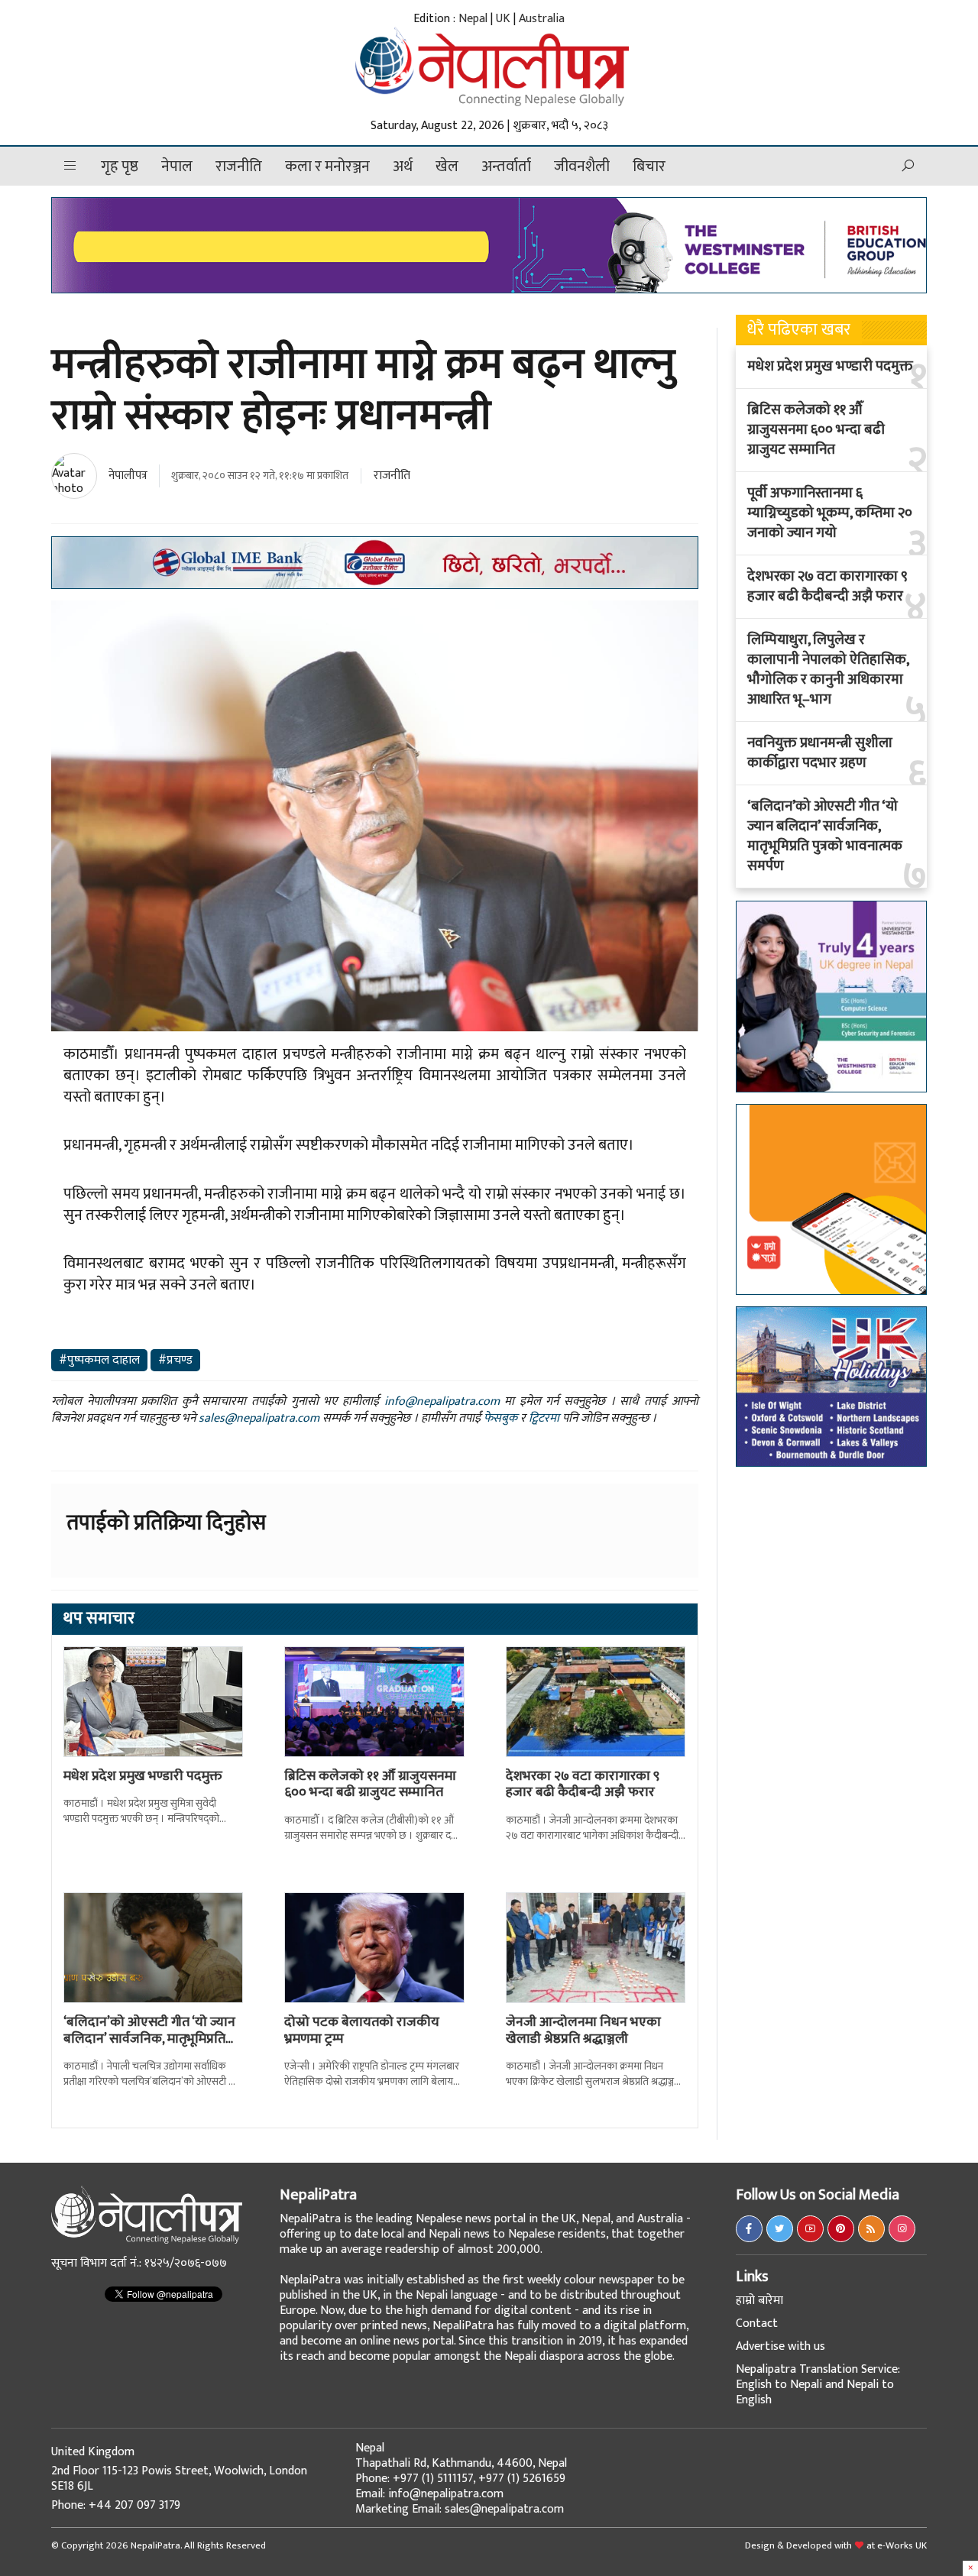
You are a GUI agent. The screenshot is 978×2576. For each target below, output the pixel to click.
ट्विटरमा (544, 1418)
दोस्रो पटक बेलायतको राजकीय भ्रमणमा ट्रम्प (362, 2031)
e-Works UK (902, 2545)
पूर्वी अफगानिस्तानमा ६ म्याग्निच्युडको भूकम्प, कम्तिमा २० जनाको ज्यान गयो (830, 513)
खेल (447, 167)
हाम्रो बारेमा (759, 2301)
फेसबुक (500, 1418)
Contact (757, 2324)
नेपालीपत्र (128, 476)
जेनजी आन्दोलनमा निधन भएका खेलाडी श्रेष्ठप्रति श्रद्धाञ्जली (583, 2031)
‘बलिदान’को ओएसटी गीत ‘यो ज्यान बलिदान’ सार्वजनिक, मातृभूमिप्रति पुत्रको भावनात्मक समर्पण (825, 837)
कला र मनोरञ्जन (327, 167)
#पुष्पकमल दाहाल (99, 1360)
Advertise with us (780, 2346)
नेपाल (177, 167)
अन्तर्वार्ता (506, 167)
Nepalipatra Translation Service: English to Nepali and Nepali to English (818, 2385)
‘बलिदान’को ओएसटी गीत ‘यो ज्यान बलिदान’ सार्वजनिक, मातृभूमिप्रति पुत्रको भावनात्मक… (149, 2039)
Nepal (473, 19)
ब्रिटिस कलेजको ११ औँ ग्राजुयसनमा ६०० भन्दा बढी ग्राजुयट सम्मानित (370, 1785)
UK (503, 19)
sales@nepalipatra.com (259, 1418)
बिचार (649, 167)
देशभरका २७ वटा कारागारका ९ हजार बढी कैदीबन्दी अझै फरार (583, 1785)
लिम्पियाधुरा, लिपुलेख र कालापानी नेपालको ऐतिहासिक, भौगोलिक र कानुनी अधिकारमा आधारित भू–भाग (828, 670)
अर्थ (403, 167)
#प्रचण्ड (175, 1360)
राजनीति (239, 167)
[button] (70, 166)
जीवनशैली (582, 167)
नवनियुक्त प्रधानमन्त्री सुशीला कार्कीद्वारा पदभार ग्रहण (820, 753)
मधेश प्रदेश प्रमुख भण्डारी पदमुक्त (143, 1776)
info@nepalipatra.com (442, 1401)
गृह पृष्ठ (120, 167)
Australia (542, 19)
